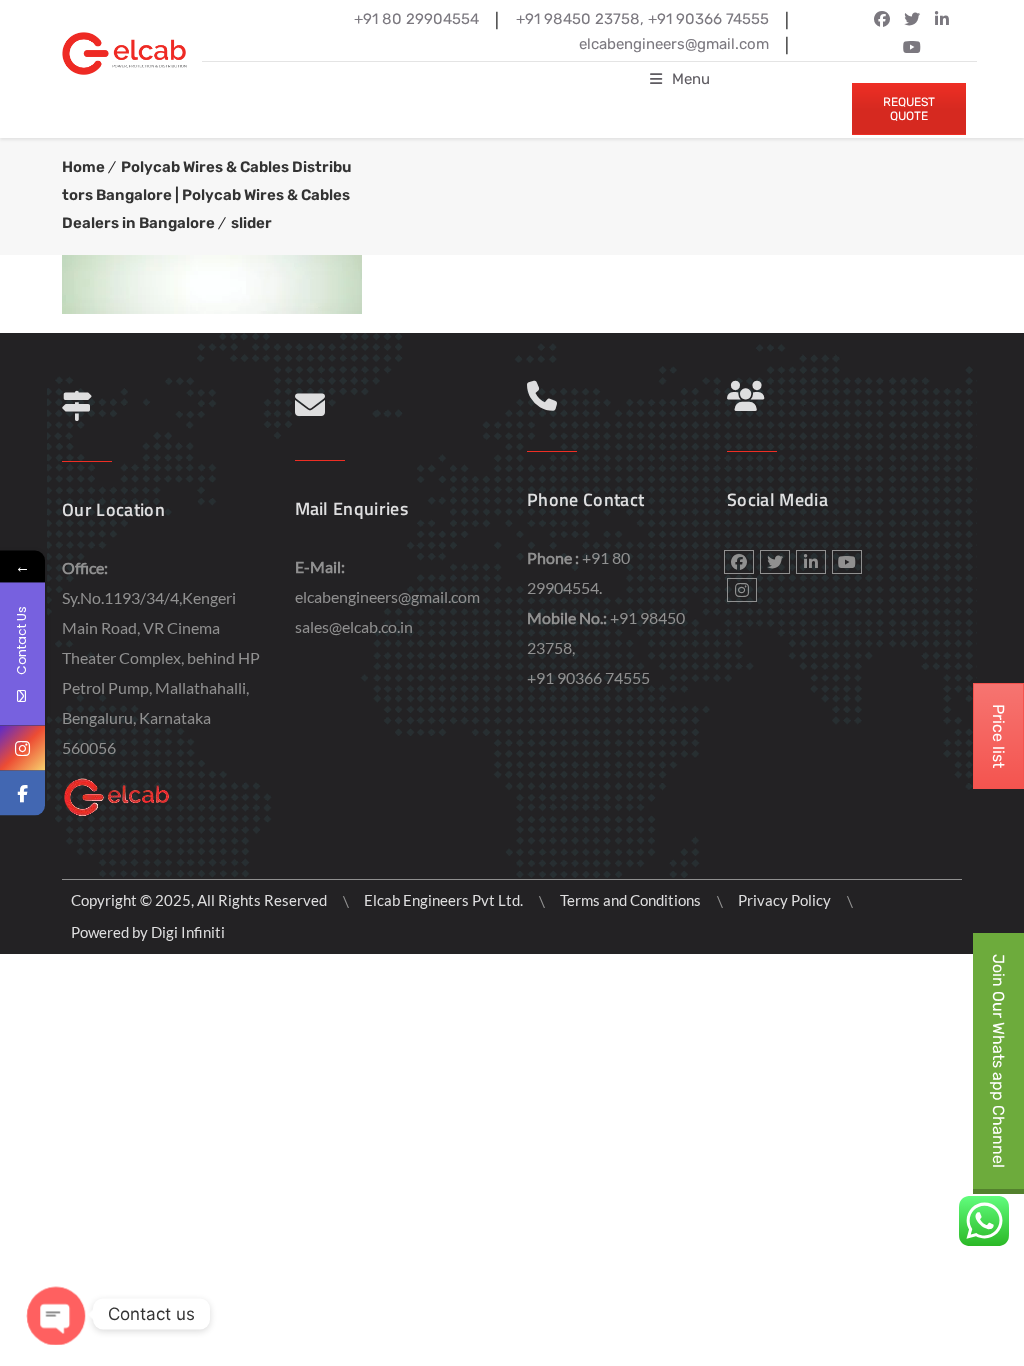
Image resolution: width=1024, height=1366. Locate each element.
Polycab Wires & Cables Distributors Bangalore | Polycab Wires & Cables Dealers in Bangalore (206, 195)
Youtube (847, 562)
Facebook (882, 19)
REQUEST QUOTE (909, 109)
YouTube (912, 47)
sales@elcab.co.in (354, 626)
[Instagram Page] (22, 748)
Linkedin (942, 19)
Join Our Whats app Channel (998, 1061)
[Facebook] (22, 793)
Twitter (912, 19)
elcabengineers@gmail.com (387, 596)
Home (83, 167)
